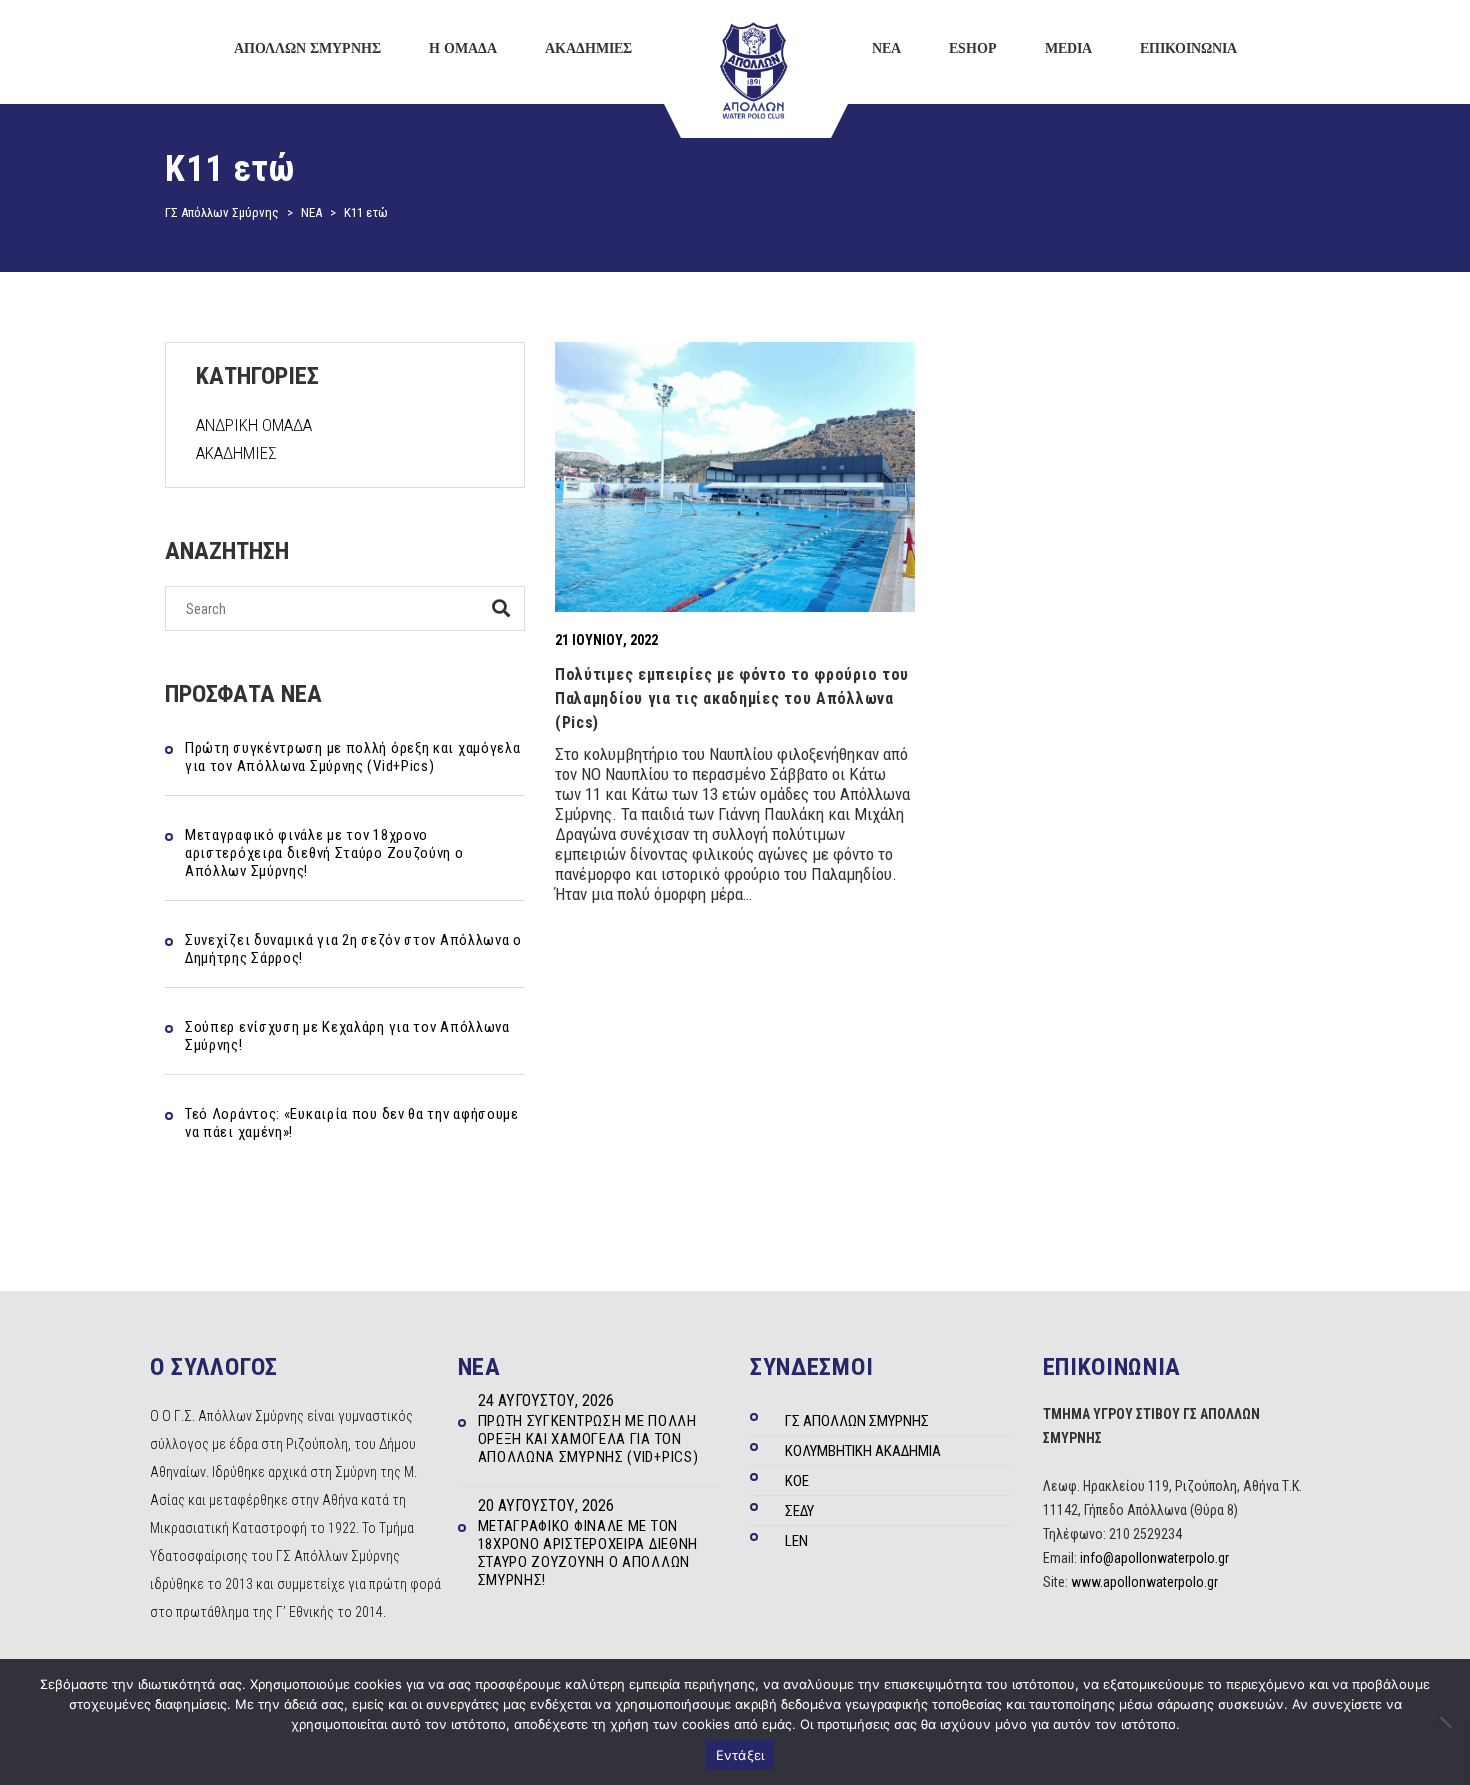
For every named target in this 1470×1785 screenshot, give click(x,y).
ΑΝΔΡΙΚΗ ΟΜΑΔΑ (254, 425)
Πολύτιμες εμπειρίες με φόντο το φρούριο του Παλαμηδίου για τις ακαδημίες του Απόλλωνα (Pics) (732, 698)
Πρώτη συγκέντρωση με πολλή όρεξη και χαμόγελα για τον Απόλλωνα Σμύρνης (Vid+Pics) (353, 757)
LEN (796, 1541)
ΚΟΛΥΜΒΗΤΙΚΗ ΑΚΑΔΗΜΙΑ (863, 1451)
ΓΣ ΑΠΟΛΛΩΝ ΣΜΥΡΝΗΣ (857, 1421)
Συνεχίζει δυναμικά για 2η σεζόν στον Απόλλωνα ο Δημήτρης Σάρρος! (353, 949)
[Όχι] (1445, 1722)
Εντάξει (740, 1755)
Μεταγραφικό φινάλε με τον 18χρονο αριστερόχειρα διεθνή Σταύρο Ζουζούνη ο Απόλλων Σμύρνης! (324, 853)
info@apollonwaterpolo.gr (1154, 1558)
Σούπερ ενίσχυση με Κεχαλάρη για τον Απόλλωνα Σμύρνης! (347, 1036)
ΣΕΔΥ (799, 1511)
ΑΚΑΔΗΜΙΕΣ (236, 453)
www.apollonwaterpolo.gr (1144, 1582)
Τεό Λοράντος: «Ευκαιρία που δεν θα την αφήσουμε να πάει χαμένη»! (352, 1123)
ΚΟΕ (797, 1481)
